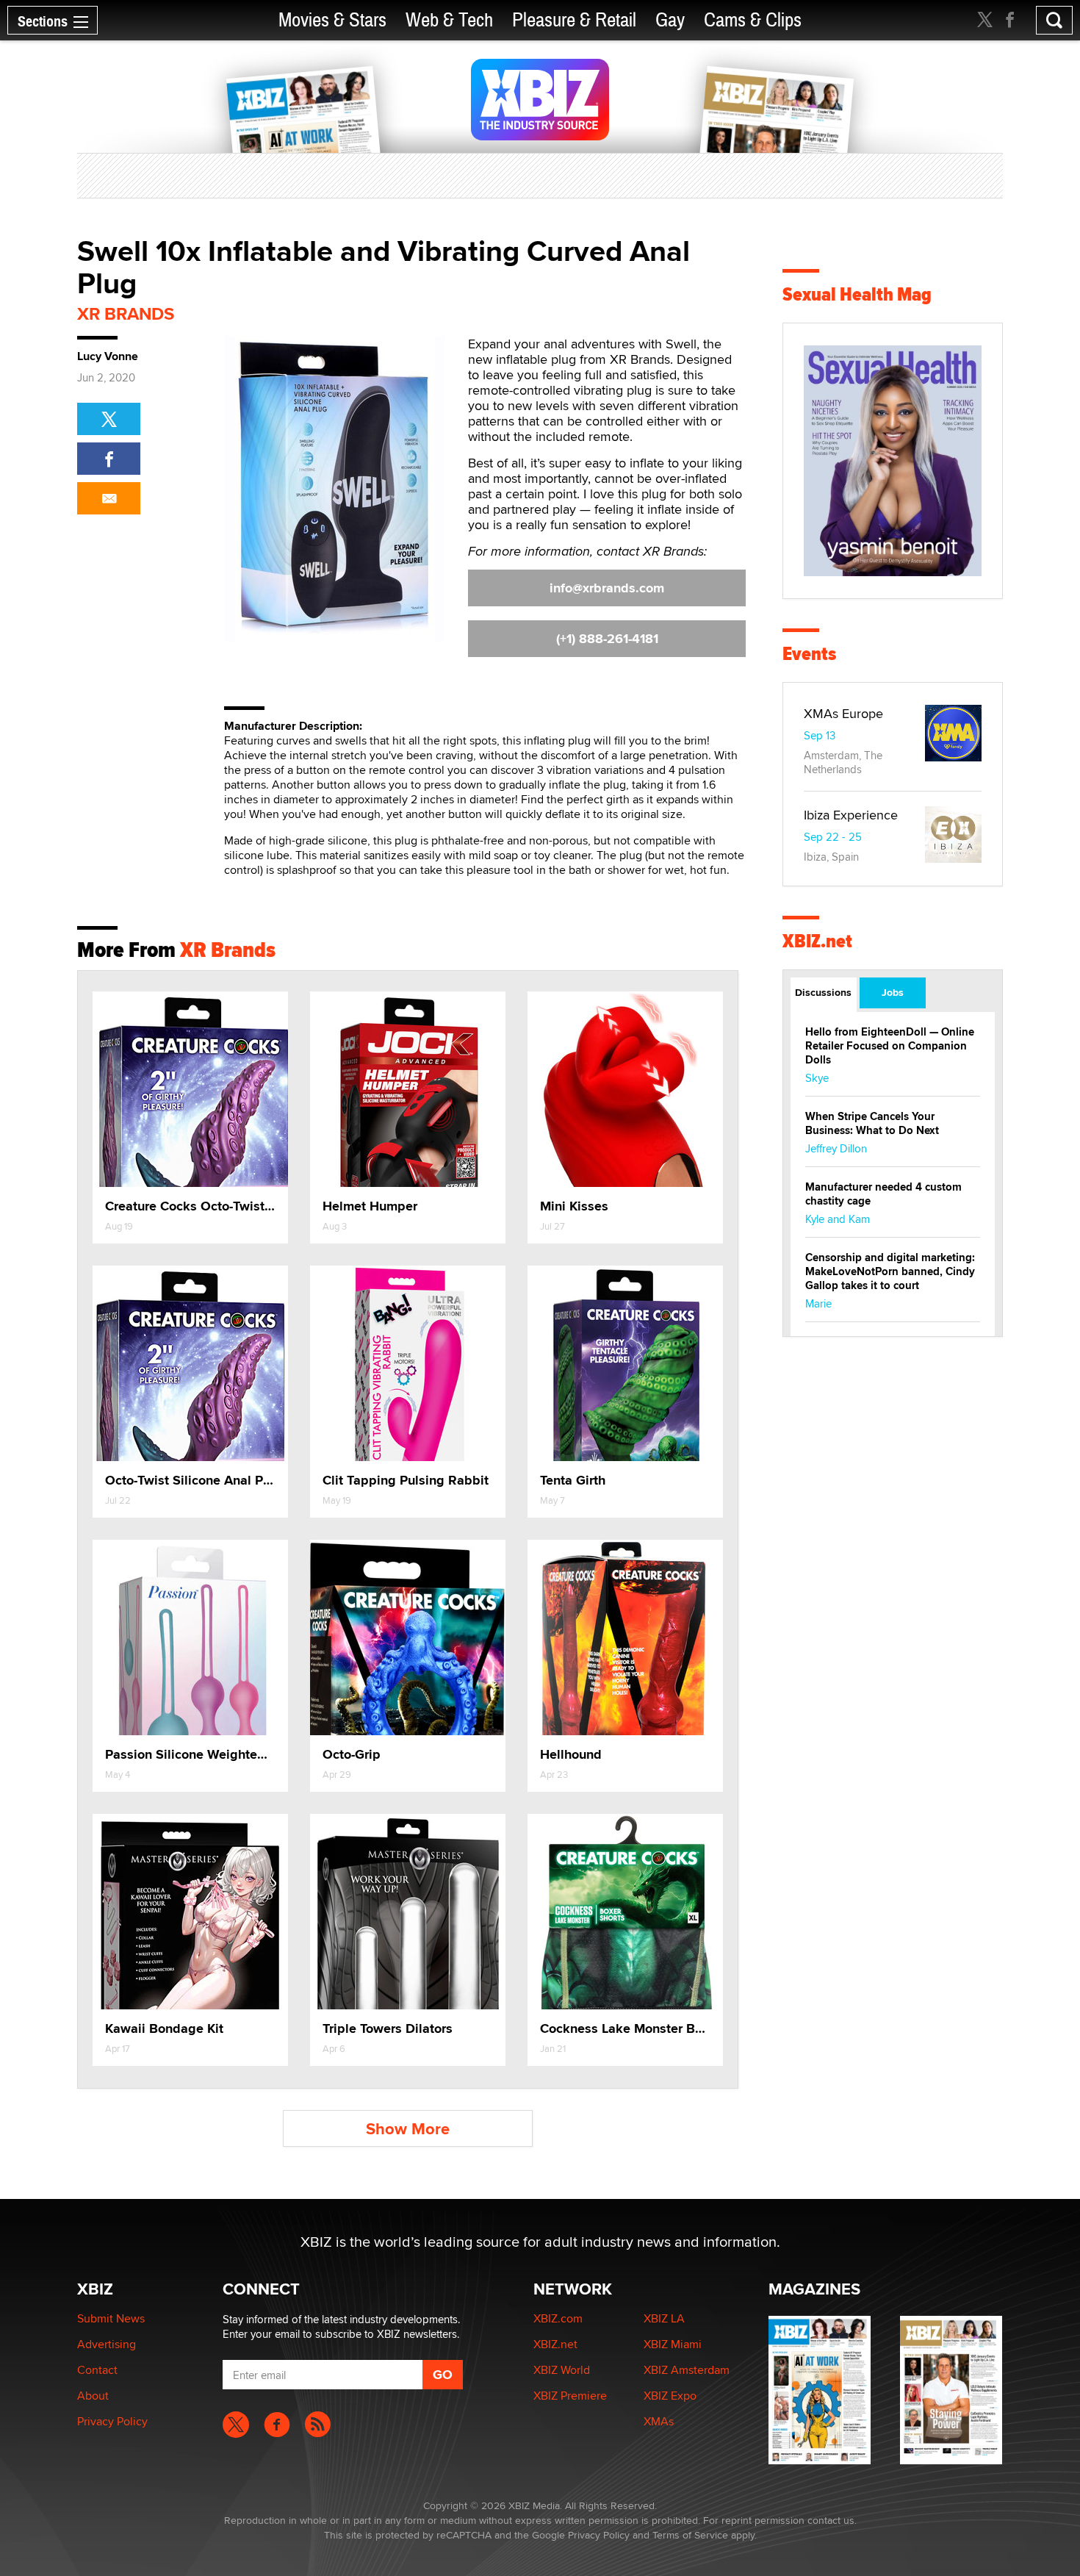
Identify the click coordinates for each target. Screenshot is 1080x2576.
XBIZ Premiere (570, 2396)
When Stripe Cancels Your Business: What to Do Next (872, 1123)
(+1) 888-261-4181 (607, 639)
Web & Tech (449, 20)
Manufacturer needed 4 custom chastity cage (883, 1194)
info (607, 588)
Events (809, 654)
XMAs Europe (843, 713)
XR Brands (126, 313)
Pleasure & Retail (574, 20)
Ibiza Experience (851, 815)
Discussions (823, 992)
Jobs (893, 992)
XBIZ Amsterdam (687, 2370)
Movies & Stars (332, 20)
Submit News (111, 2318)
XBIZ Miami (673, 2344)
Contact (97, 2370)
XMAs (659, 2421)
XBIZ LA (664, 2318)
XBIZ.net (817, 941)
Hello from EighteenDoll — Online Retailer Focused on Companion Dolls (890, 1046)
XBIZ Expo (670, 2396)
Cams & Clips (753, 20)
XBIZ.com (558, 2318)
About (93, 2396)
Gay (670, 20)
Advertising (107, 2344)
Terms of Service (690, 2535)
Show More (408, 2129)
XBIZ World (562, 2370)
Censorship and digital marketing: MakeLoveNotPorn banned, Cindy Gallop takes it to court (890, 1271)
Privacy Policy (112, 2421)
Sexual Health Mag (857, 294)
